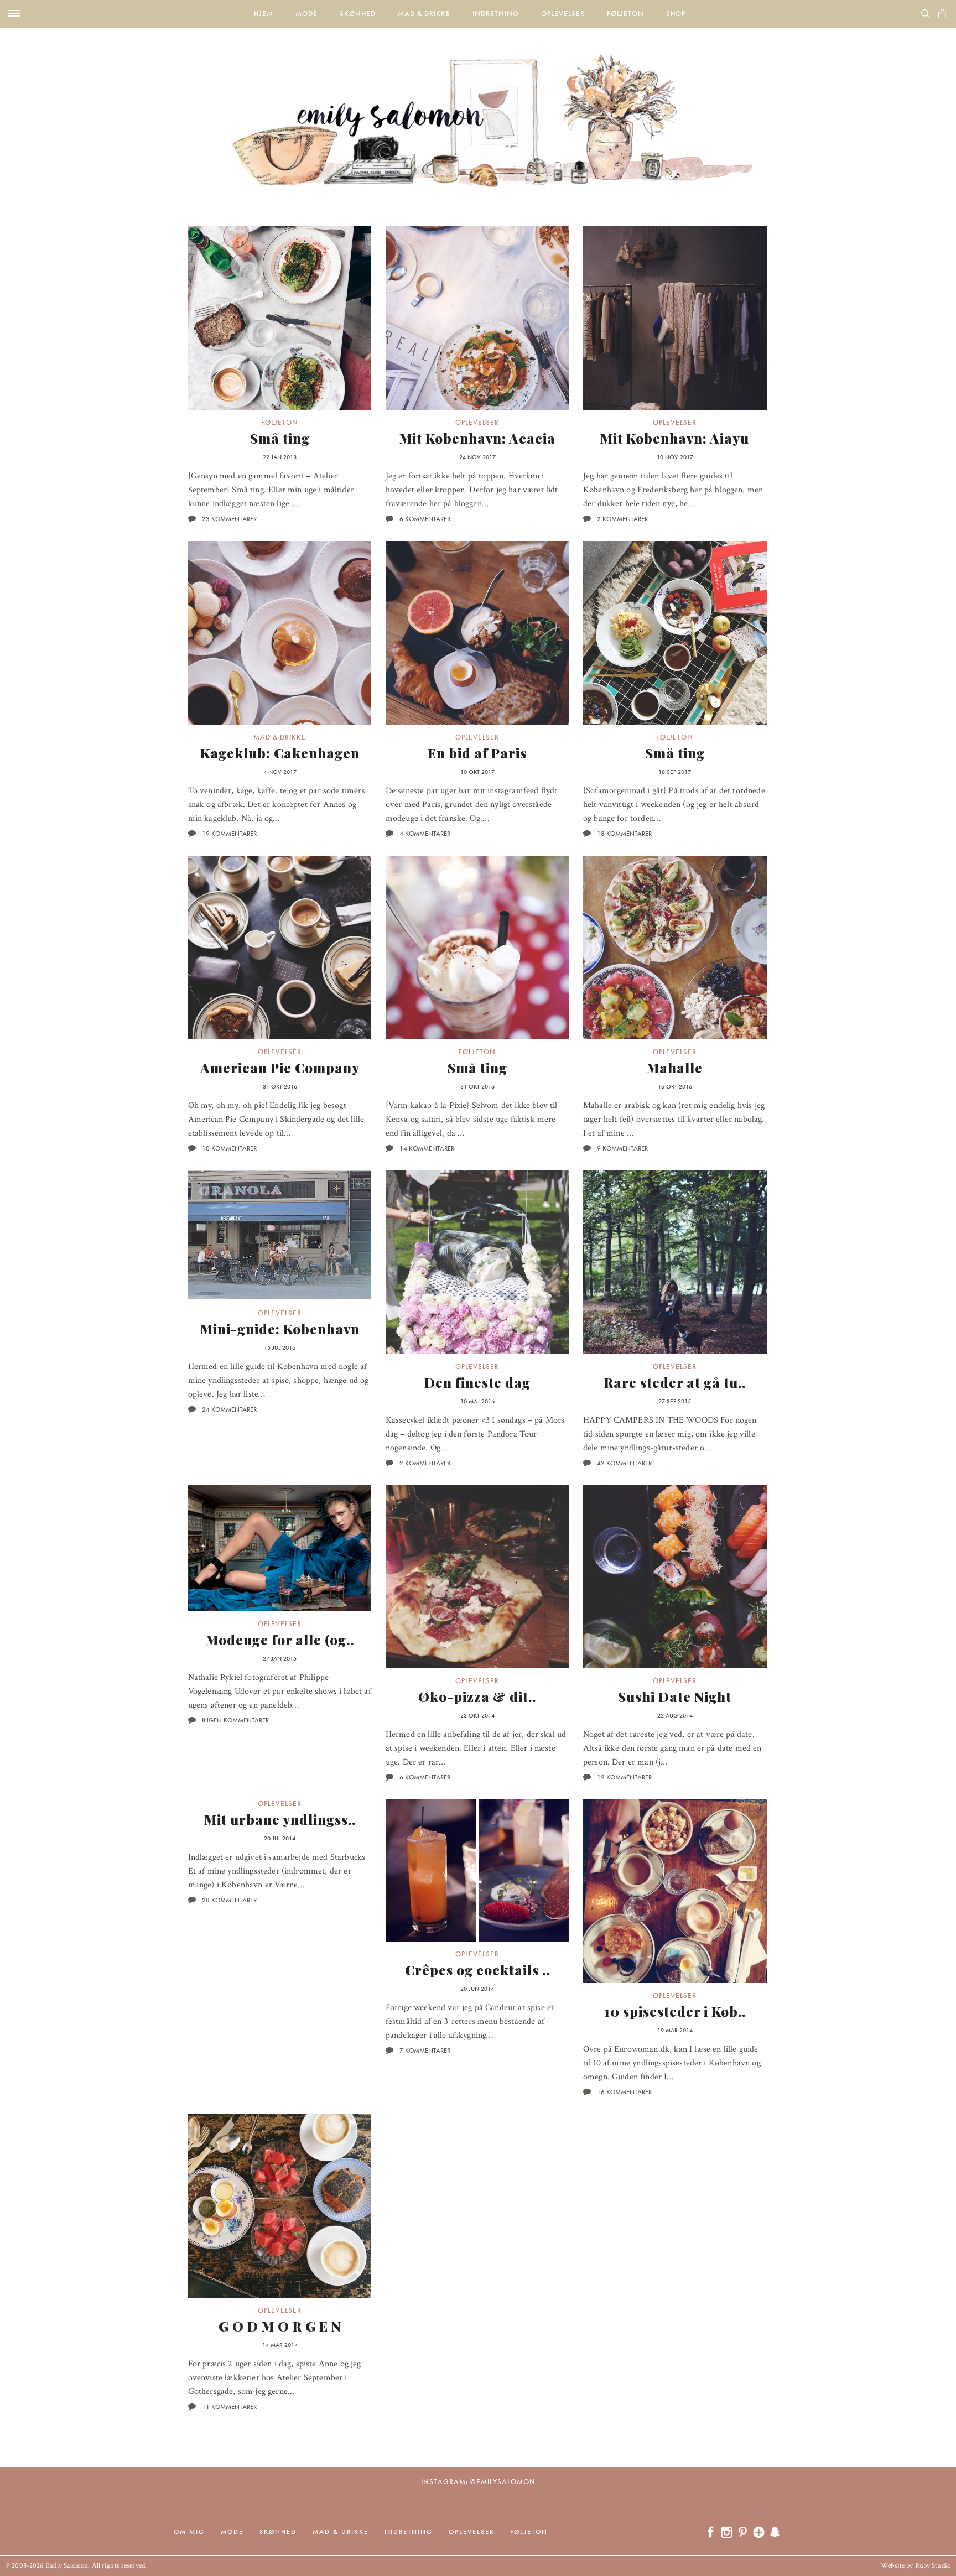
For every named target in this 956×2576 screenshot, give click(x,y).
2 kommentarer (622, 519)
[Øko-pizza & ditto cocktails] (477, 1577)
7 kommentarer (425, 2051)
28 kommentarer (229, 1900)
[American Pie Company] (280, 948)
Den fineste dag (477, 1382)
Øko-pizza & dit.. (477, 1696)
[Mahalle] (675, 948)
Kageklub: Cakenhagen (280, 753)
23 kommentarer (229, 519)
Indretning (496, 14)
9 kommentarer (622, 1148)
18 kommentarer (624, 834)
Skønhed (358, 14)
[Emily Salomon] (478, 107)
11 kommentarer (229, 2407)
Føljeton (625, 14)
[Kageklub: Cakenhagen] (280, 633)
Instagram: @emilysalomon (478, 2482)
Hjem (264, 14)
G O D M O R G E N (280, 2326)
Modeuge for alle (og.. (280, 1640)
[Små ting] (280, 318)
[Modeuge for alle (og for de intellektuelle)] (280, 1548)
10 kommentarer (229, 1148)
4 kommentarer (425, 834)
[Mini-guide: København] (280, 1236)
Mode (306, 14)
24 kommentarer (229, 1409)
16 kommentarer (624, 2092)
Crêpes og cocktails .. (477, 1970)
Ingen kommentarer (235, 1720)
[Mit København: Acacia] (477, 318)
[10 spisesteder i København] (675, 1891)
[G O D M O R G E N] (280, 2206)
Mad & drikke (424, 14)
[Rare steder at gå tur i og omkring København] (675, 1262)
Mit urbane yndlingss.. (280, 1819)
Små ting (280, 438)
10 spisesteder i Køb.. (675, 2011)
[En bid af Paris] (477, 633)
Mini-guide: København (280, 1329)
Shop (676, 14)
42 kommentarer (624, 1463)
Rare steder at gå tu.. (675, 1382)
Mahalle (675, 1068)
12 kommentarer (624, 1777)
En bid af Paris (477, 753)
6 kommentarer (425, 519)
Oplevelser (563, 14)
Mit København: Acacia (477, 438)
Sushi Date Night (675, 1696)
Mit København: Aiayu (675, 438)
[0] (942, 14)
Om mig (189, 2532)
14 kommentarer (427, 1148)
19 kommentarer (229, 834)
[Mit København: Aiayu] (675, 318)
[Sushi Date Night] (675, 1577)
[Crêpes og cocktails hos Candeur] (477, 1870)
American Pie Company (280, 1068)
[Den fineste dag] (477, 1262)
